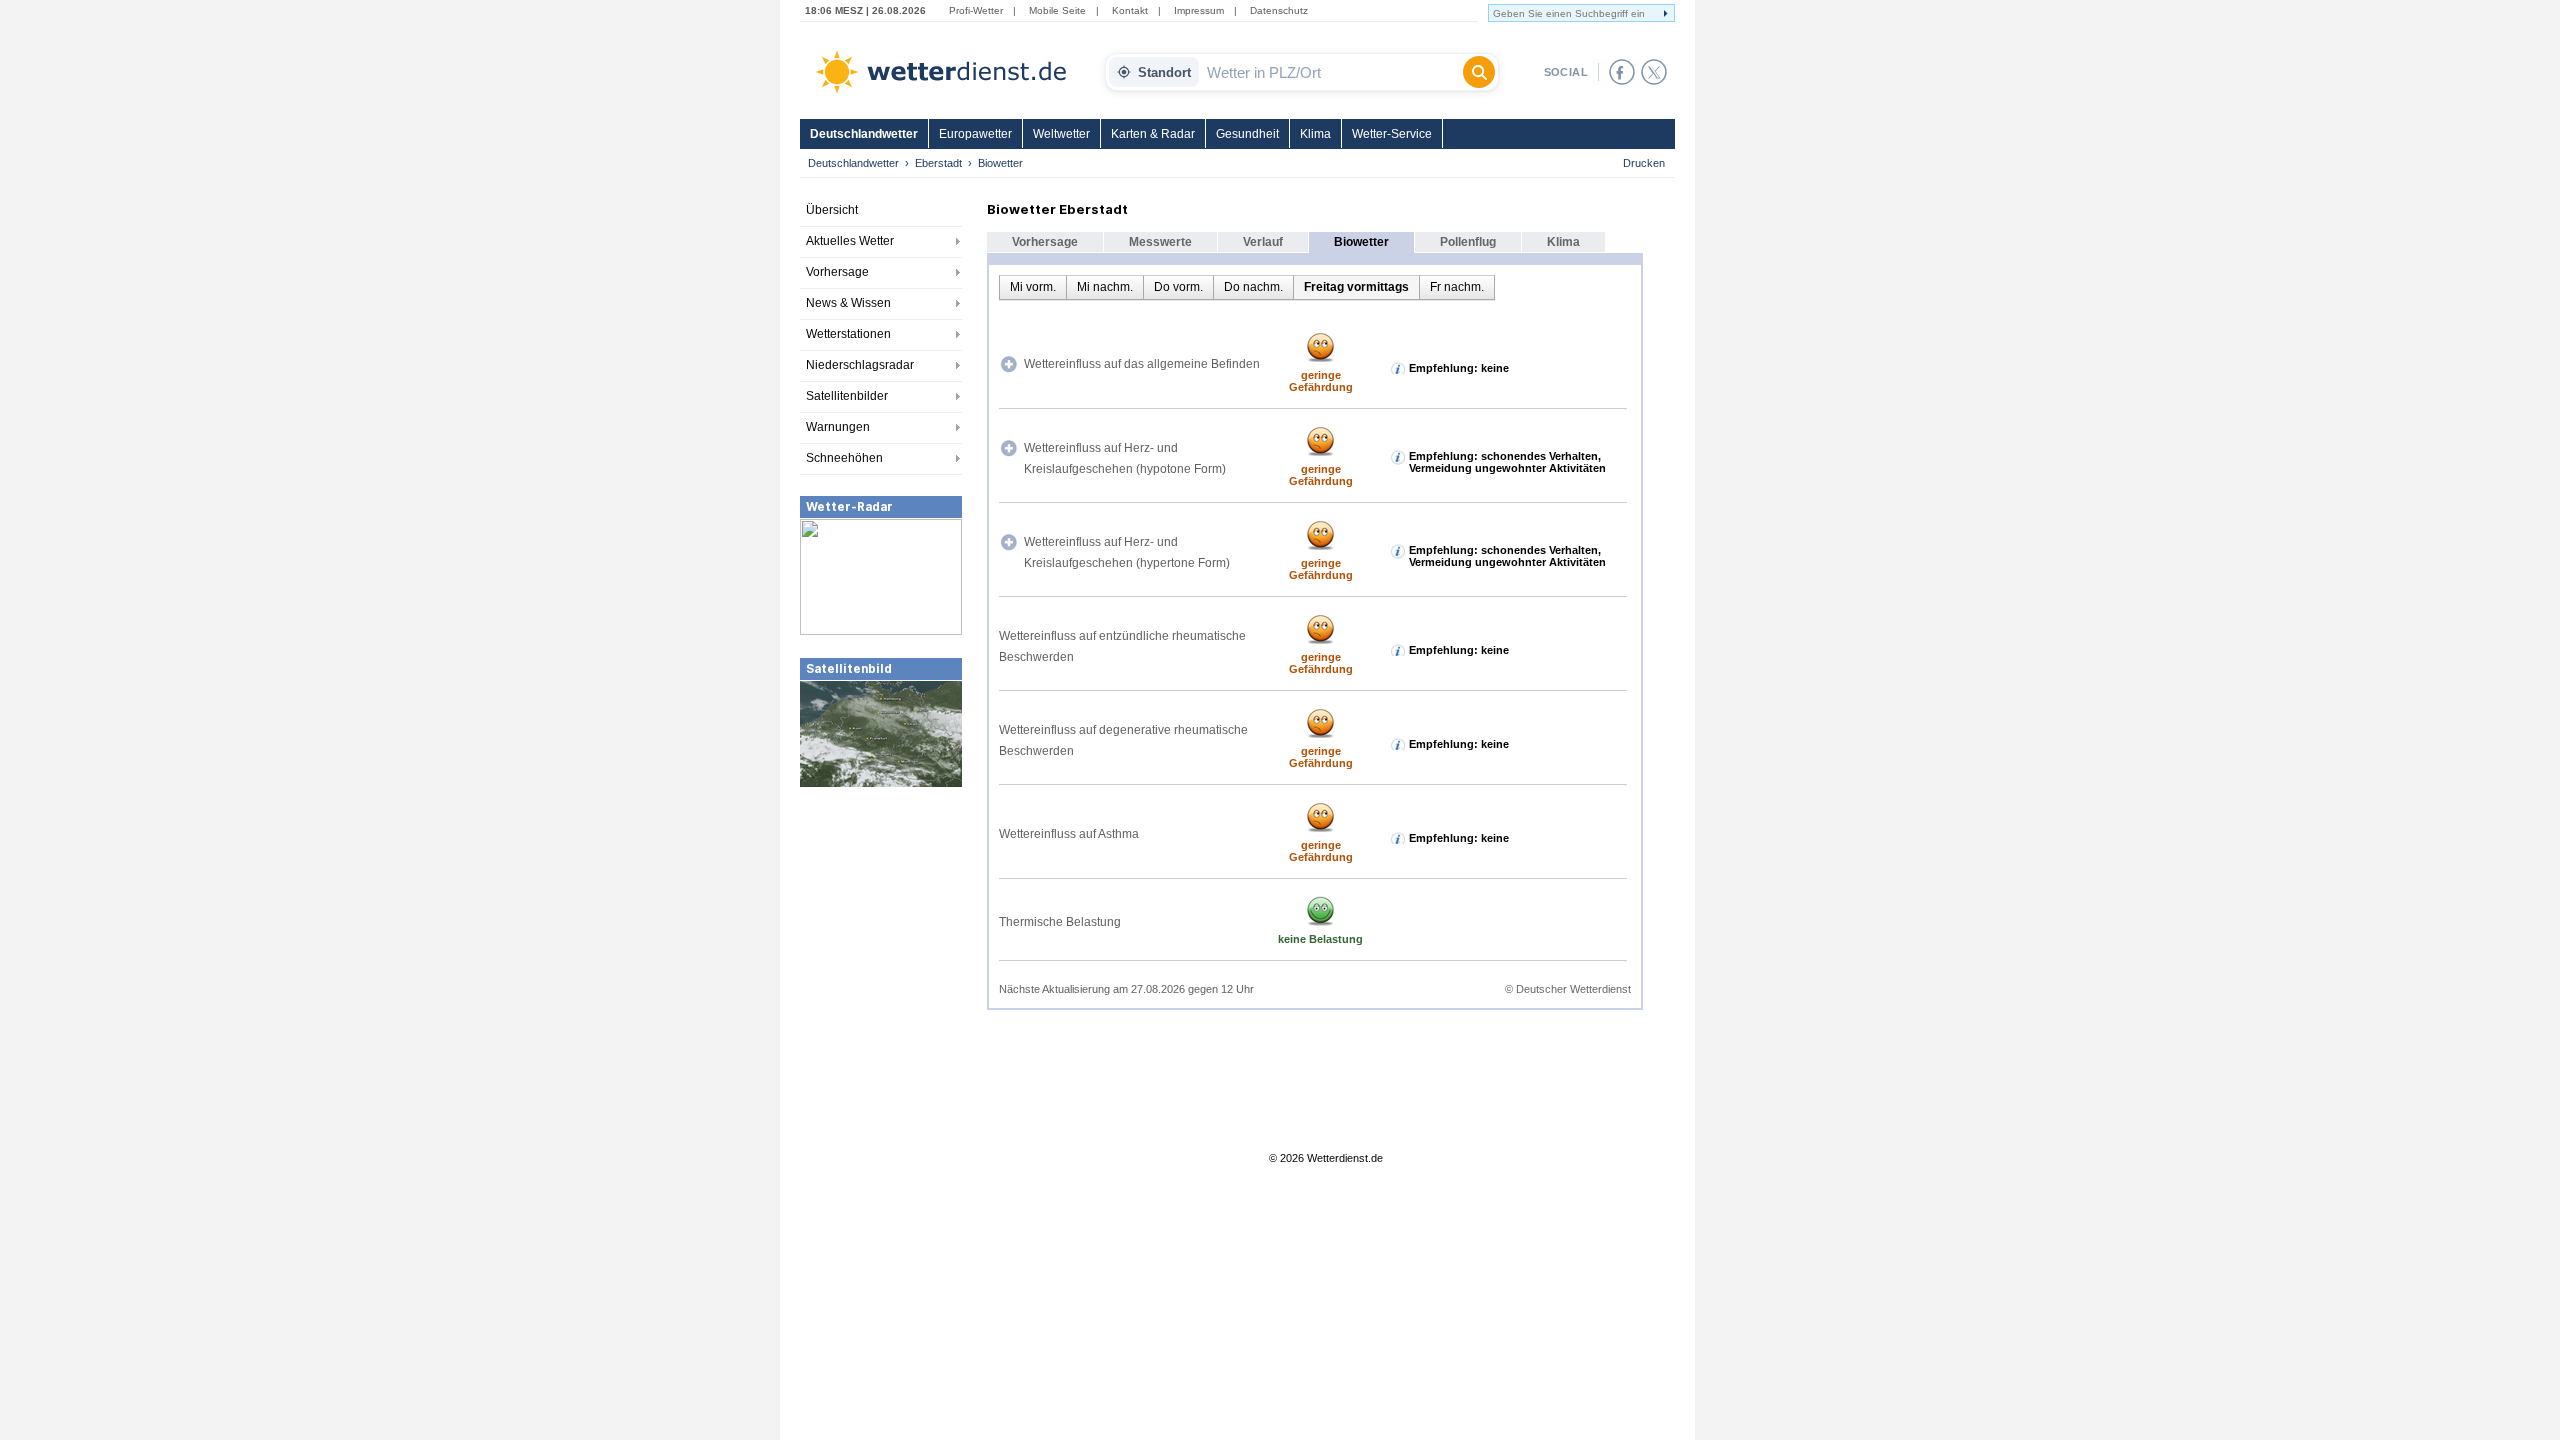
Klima (1315, 134)
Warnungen (838, 427)
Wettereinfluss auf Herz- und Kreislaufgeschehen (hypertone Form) (1127, 552)
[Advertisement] (881, 939)
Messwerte (1160, 242)
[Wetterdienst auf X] (1654, 72)
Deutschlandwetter (864, 134)
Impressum (1199, 10)
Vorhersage (837, 272)
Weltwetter (1061, 134)
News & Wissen (848, 303)
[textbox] (1331, 72)
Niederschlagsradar (860, 365)
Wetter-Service (1392, 134)
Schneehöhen (844, 458)
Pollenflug (1468, 242)
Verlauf (1263, 242)
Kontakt (1130, 10)
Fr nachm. (1457, 287)
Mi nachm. (1105, 287)
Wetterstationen (848, 334)
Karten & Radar (1153, 134)
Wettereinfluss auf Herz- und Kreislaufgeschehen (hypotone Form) (1125, 458)
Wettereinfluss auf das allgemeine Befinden (1142, 364)
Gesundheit (1247, 134)
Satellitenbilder (847, 396)
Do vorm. (1178, 287)
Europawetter (975, 134)
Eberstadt (938, 163)
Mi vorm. (1033, 287)
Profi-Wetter (976, 10)
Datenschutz (1279, 10)
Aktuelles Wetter (850, 241)
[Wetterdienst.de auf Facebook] (1622, 72)
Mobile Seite (1057, 10)
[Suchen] (1479, 72)
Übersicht (832, 210)
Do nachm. (1253, 287)
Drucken (1644, 163)
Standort (1164, 72)
